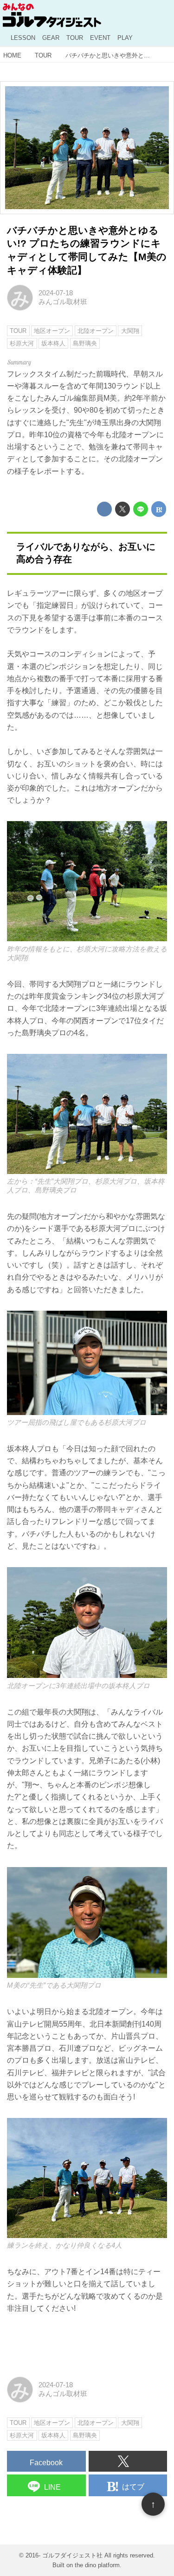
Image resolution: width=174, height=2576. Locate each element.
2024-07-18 (56, 293)
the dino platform (97, 2565)
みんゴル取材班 (63, 302)
